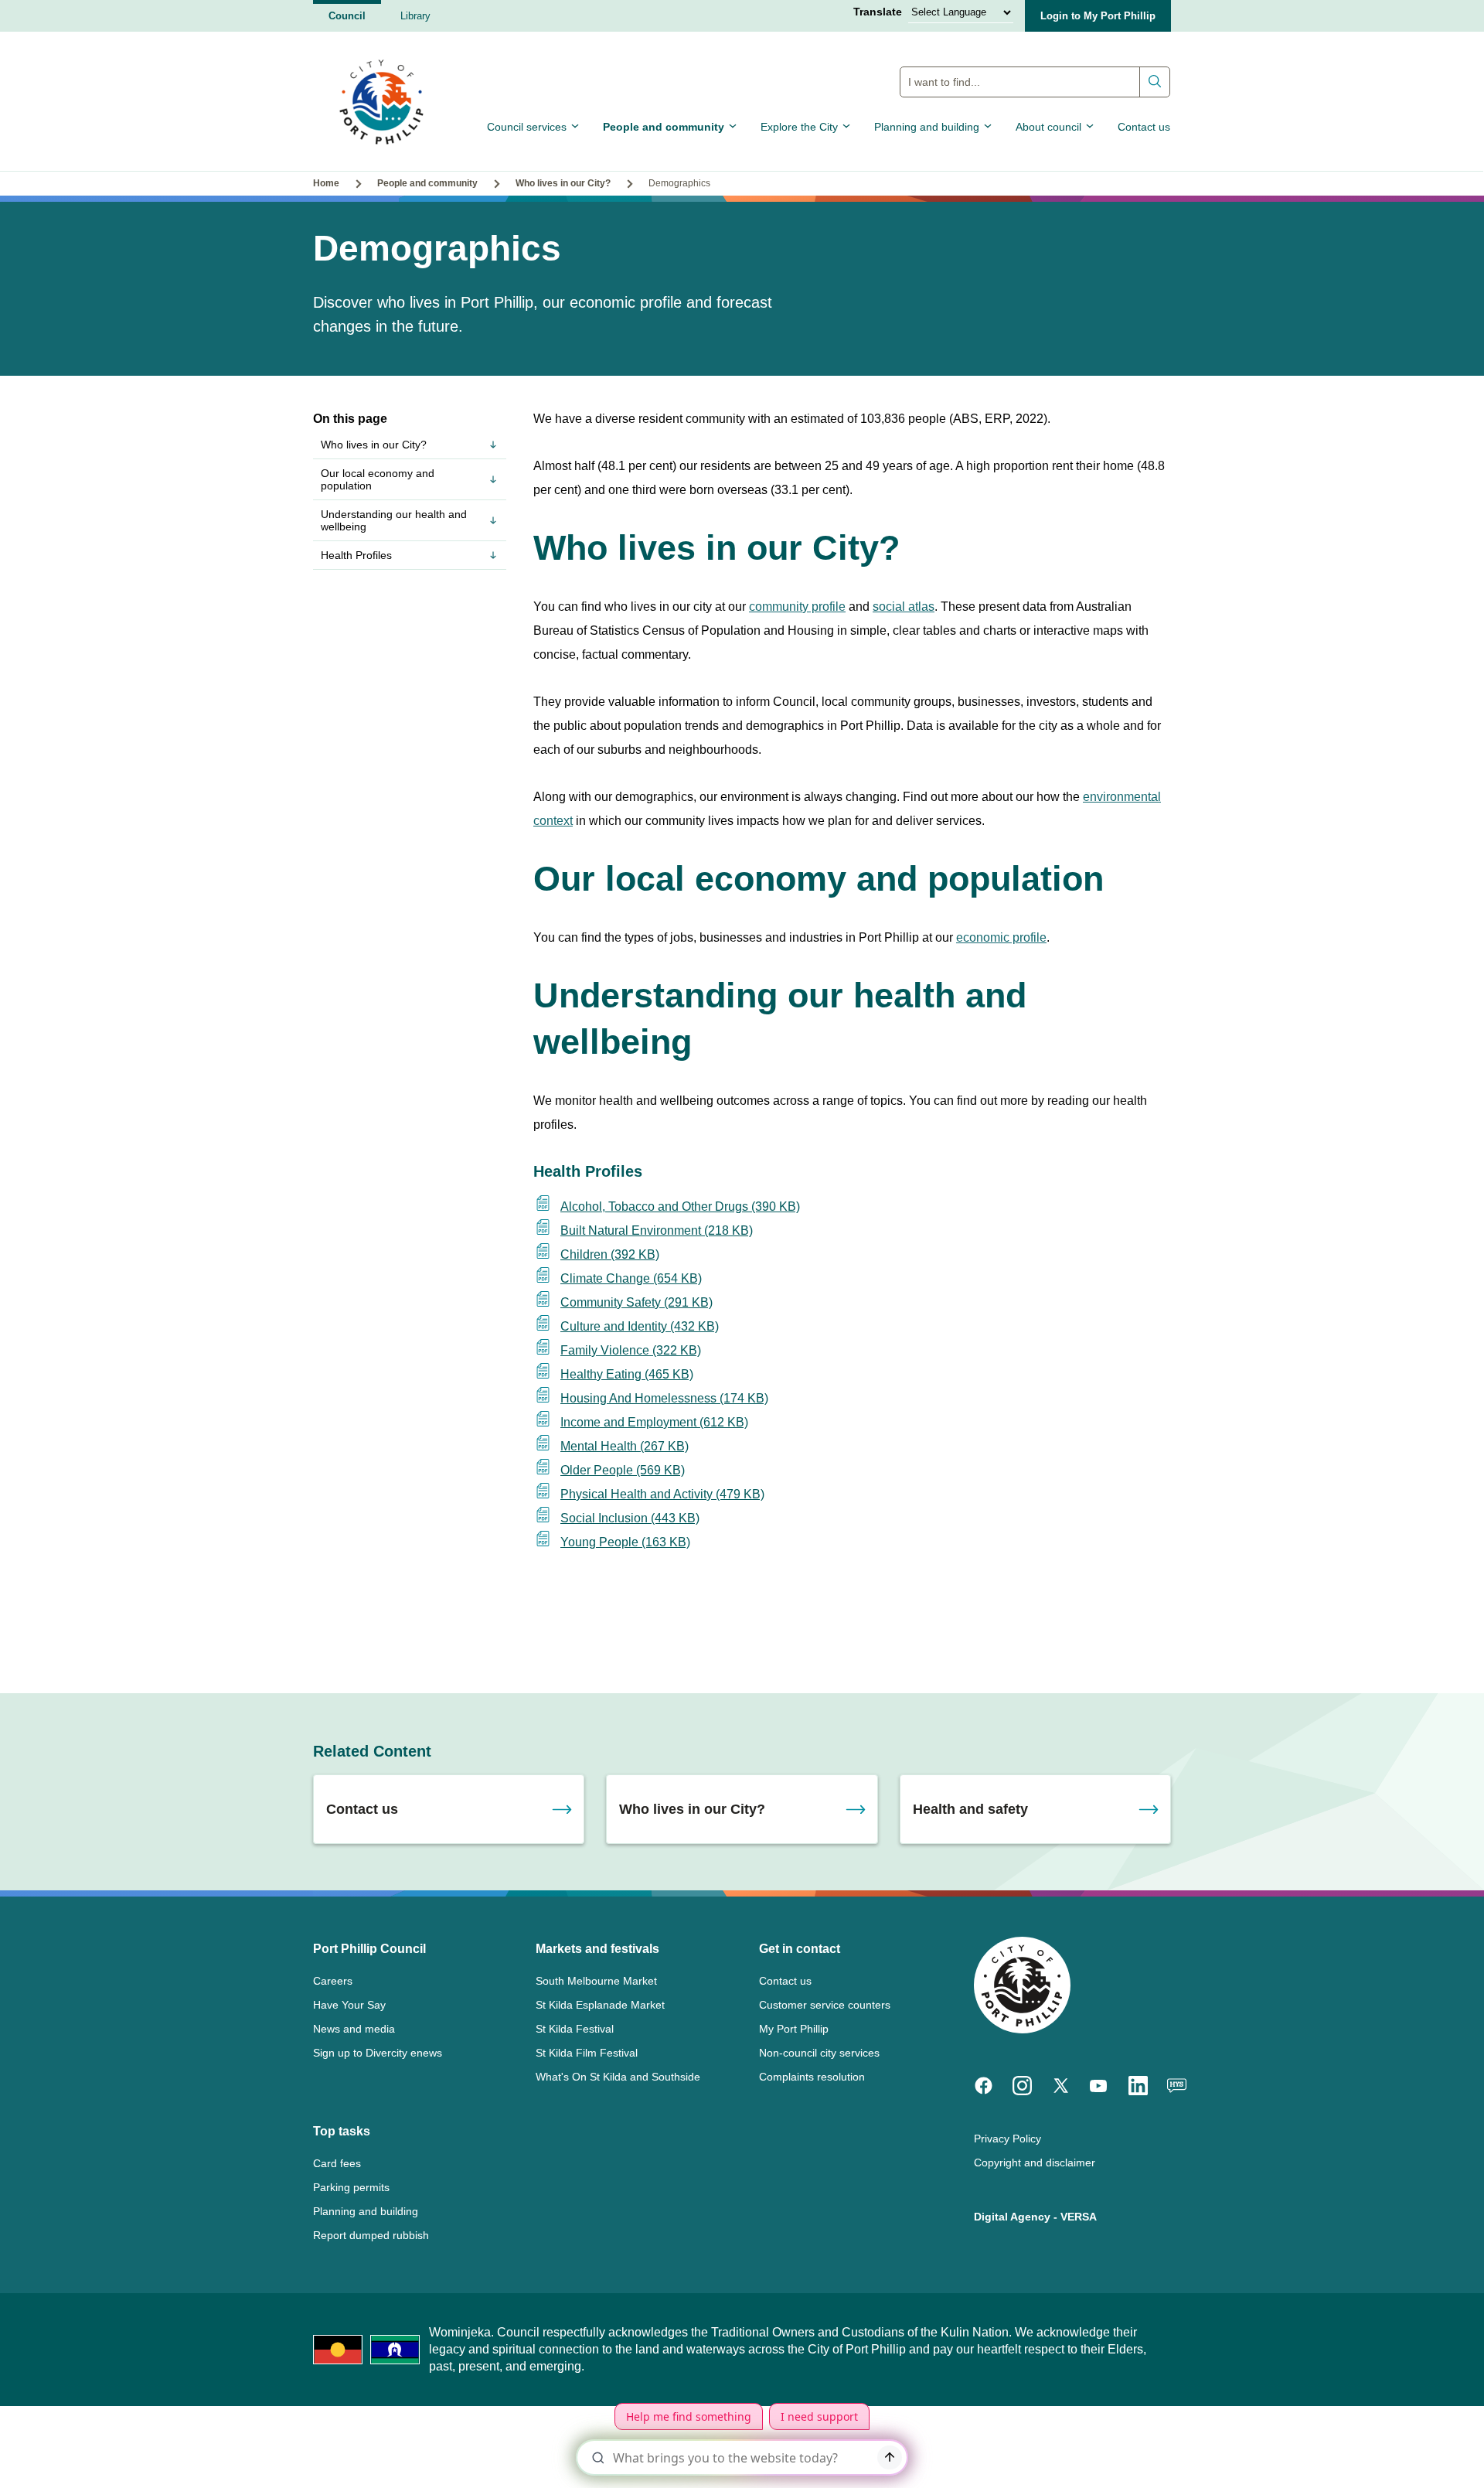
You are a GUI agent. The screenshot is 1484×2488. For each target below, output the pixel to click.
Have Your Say (349, 2005)
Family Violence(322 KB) (631, 1350)
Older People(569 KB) (623, 1470)
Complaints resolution (812, 2077)
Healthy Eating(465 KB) (627, 1374)
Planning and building (927, 127)
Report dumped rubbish (371, 2235)
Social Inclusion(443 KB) (630, 1518)
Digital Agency (1012, 2217)
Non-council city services (819, 2053)
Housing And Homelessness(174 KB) (664, 1398)
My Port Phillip (794, 2029)
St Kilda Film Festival (587, 2053)
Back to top (1406, 2454)
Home (326, 183)
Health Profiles (356, 555)
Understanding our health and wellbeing (394, 520)
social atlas (904, 607)
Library (415, 16)
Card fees (337, 2163)
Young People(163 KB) (625, 1542)
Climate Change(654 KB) (631, 1278)
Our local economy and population (378, 479)
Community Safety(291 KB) (636, 1302)
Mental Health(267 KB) (625, 1446)
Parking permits (351, 2187)
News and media (354, 2029)
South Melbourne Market (596, 1981)
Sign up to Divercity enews (378, 2053)
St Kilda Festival (575, 2029)
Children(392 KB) (610, 1254)
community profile (797, 607)
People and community (664, 127)
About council (1048, 127)
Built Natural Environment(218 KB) (657, 1230)
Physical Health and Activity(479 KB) (662, 1494)
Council (347, 16)
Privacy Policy (1007, 2139)
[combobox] (1035, 82)
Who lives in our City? (563, 183)
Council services (527, 127)
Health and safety (970, 1809)
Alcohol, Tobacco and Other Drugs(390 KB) (680, 1207)
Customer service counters (825, 2005)
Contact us (1144, 127)
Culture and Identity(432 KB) (640, 1326)
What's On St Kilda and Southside (618, 2077)
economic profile (1001, 937)
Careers (333, 1981)
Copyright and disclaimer (1035, 2163)
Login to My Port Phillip (1098, 16)
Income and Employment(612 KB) (654, 1422)
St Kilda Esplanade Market (600, 2005)
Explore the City (799, 127)
